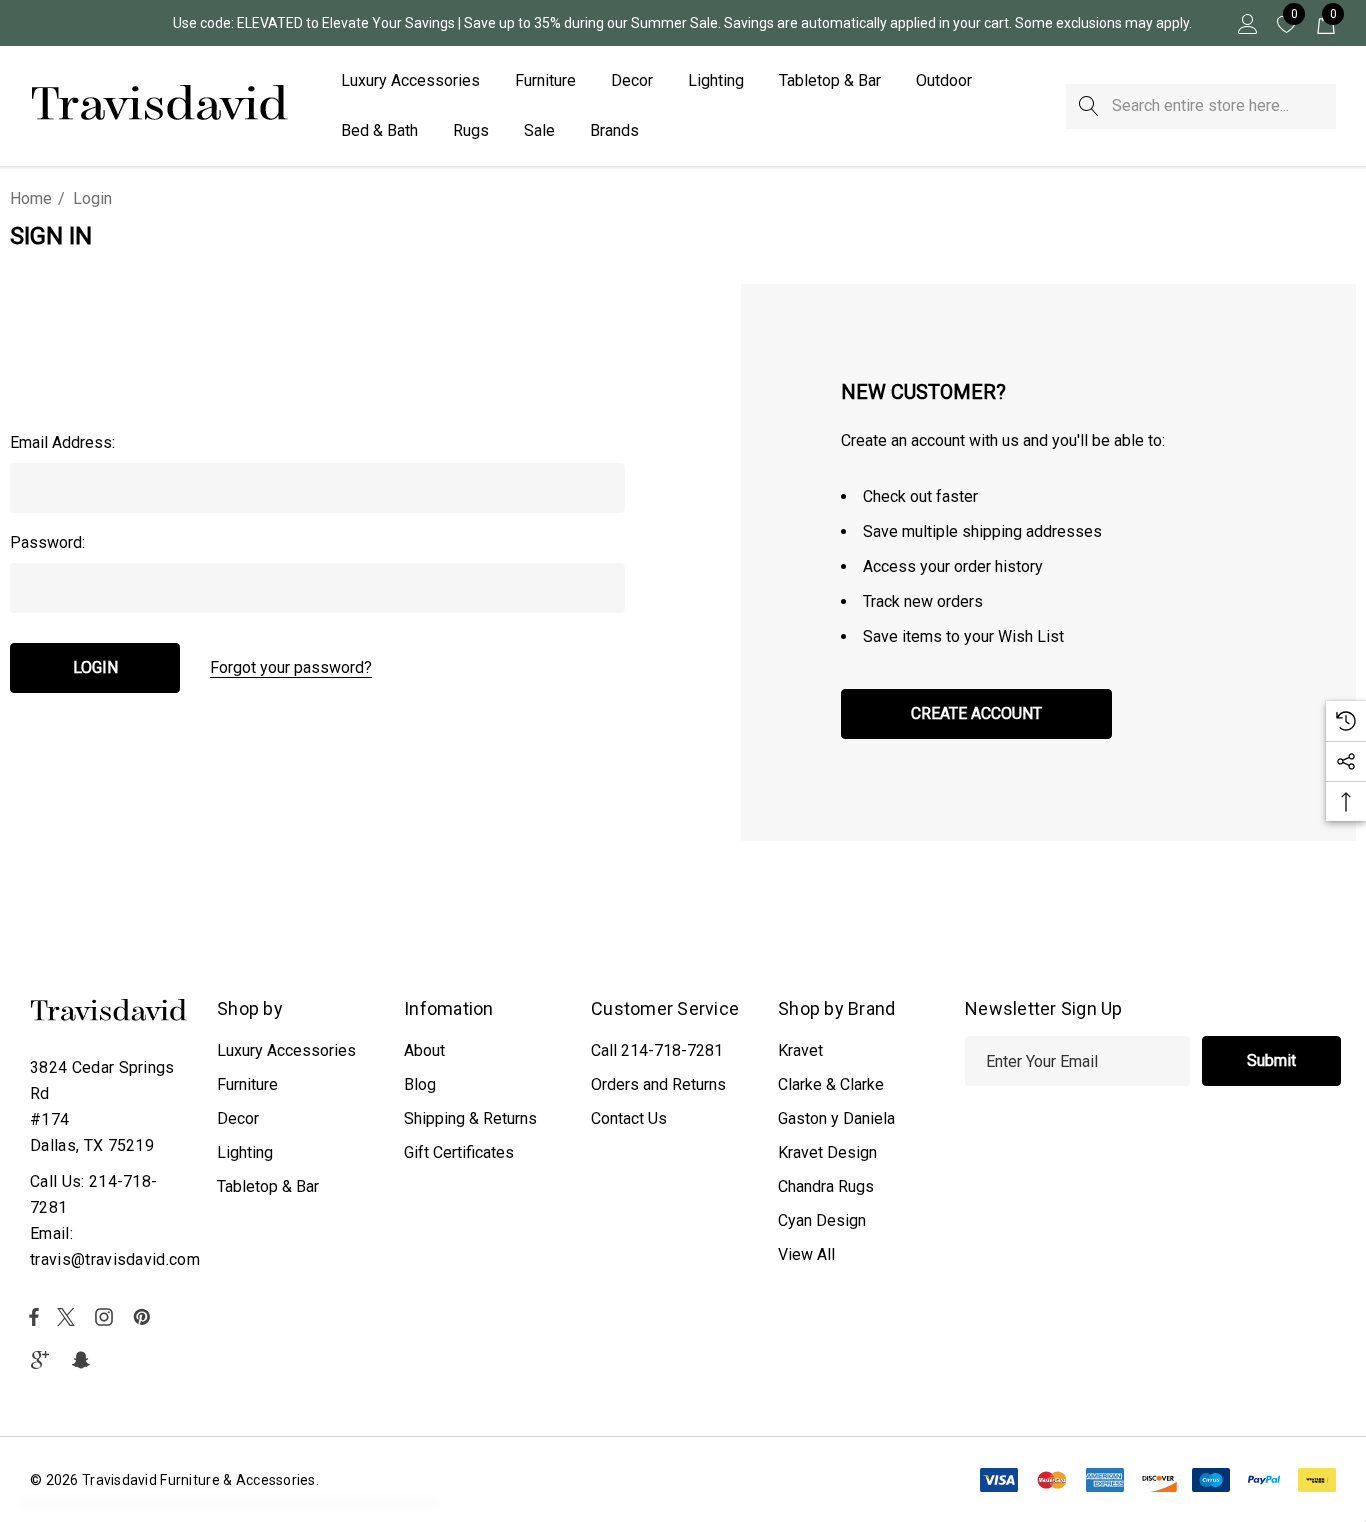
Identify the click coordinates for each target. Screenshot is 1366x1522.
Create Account (976, 713)
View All (806, 1254)
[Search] (1088, 106)
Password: (47, 542)
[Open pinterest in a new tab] (145, 1317)
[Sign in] (1246, 23)
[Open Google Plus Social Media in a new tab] (44, 1360)
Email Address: (62, 442)
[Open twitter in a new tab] (69, 1317)
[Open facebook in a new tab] (34, 1317)
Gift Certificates (459, 1152)
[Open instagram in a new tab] (107, 1317)
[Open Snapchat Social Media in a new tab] (84, 1360)
